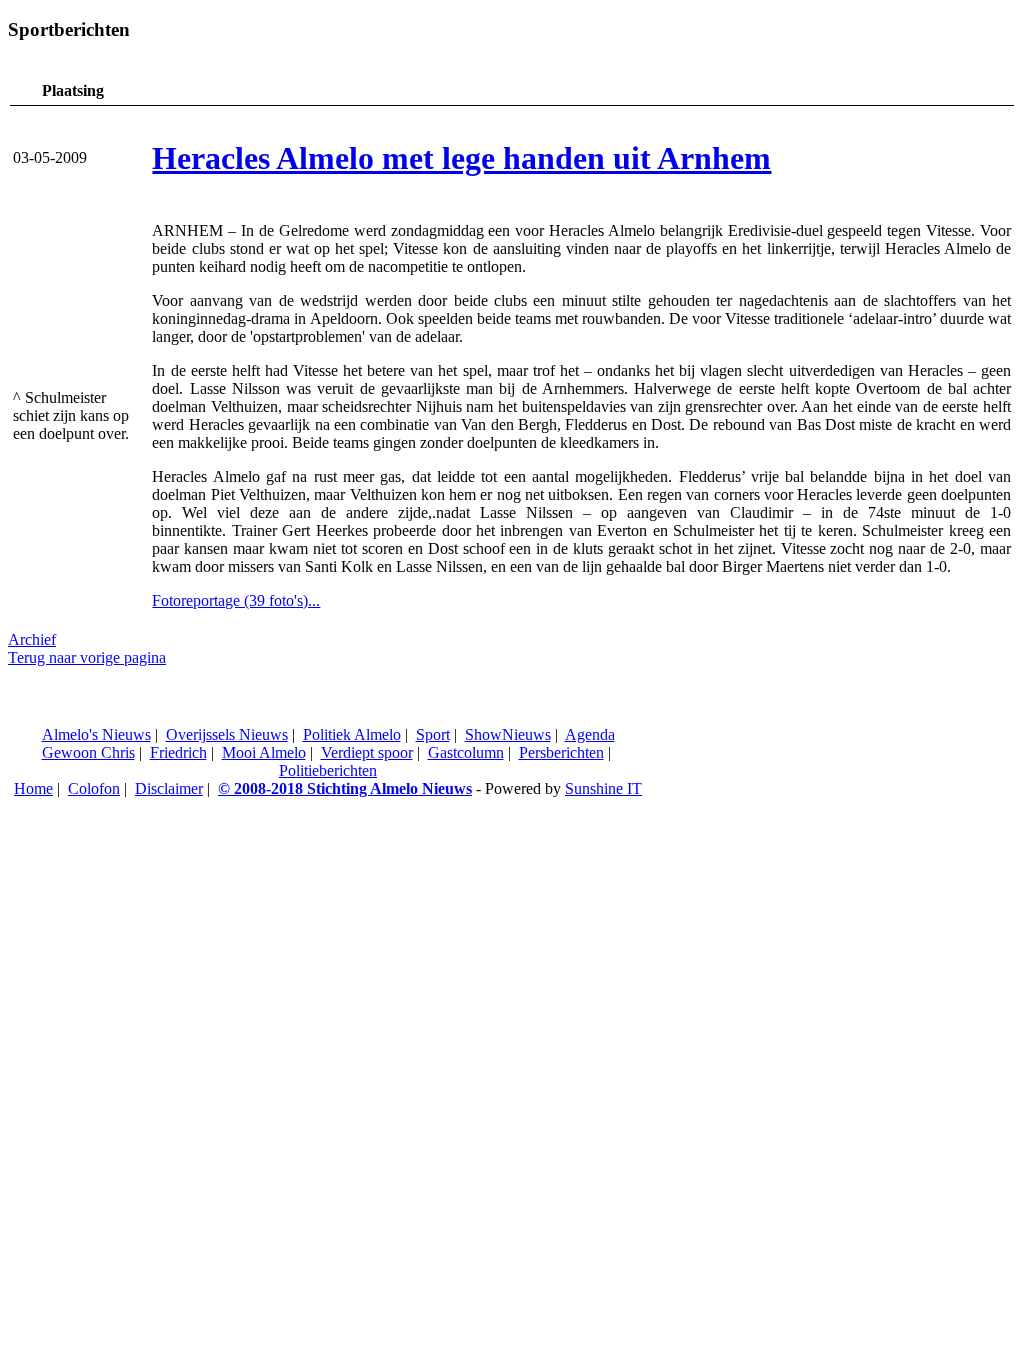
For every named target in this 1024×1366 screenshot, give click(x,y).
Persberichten (561, 752)
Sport (433, 734)
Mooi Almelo (264, 752)
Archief (32, 639)
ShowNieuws (508, 734)
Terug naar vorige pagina (87, 657)
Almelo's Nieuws (96, 734)
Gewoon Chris (88, 752)
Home (33, 788)
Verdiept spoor (367, 752)
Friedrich (178, 752)
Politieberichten (328, 770)
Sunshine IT (603, 788)
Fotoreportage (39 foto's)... (236, 600)
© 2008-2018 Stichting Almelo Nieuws (345, 788)
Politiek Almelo (352, 734)
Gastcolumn (466, 752)
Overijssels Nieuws (227, 734)
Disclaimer (169, 788)
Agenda (590, 734)
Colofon (94, 788)
